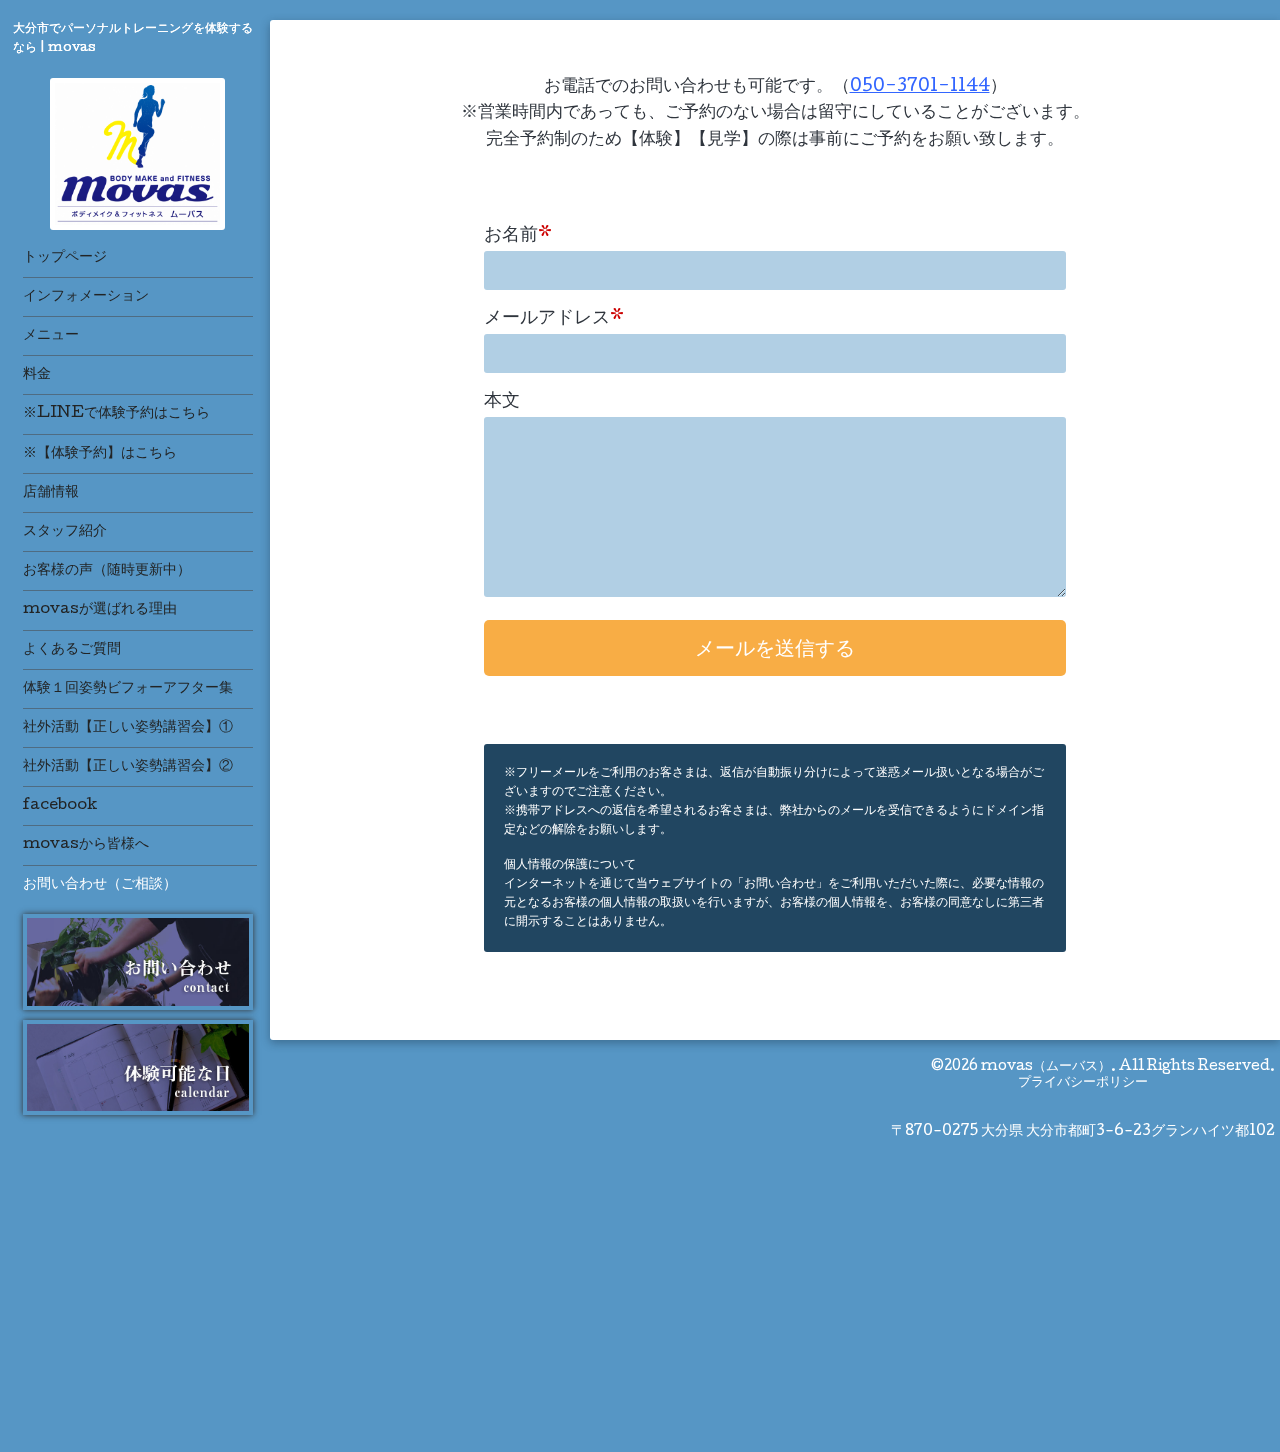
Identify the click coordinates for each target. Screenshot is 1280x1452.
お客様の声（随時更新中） (107, 571)
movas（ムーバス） (1046, 1067)
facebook (60, 806)
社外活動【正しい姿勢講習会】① (128, 728)
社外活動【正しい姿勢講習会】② (128, 767)
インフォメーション (86, 297)
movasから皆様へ (86, 845)
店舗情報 (51, 493)
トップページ (65, 258)
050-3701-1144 (920, 87)
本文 (502, 402)
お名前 (518, 236)
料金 (37, 375)
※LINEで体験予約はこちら (116, 414)
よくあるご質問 (72, 650)
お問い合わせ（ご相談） (100, 885)
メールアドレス (554, 319)
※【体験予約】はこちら (100, 454)
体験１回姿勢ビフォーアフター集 (128, 689)
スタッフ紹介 (65, 532)
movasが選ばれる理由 (100, 610)
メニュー (51, 336)
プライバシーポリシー (1083, 1083)
